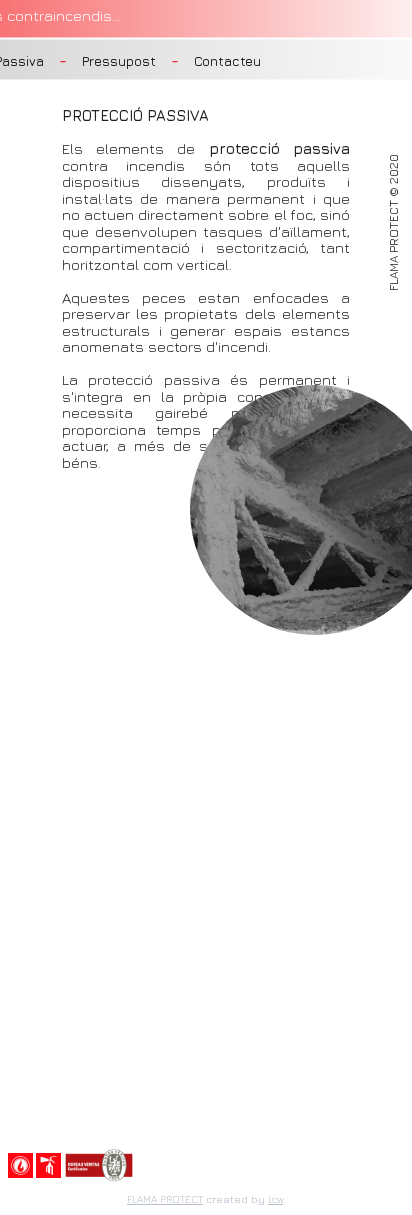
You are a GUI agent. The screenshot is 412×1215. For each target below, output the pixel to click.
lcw (275, 1199)
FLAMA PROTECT (165, 1199)
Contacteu (227, 61)
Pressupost (119, 61)
